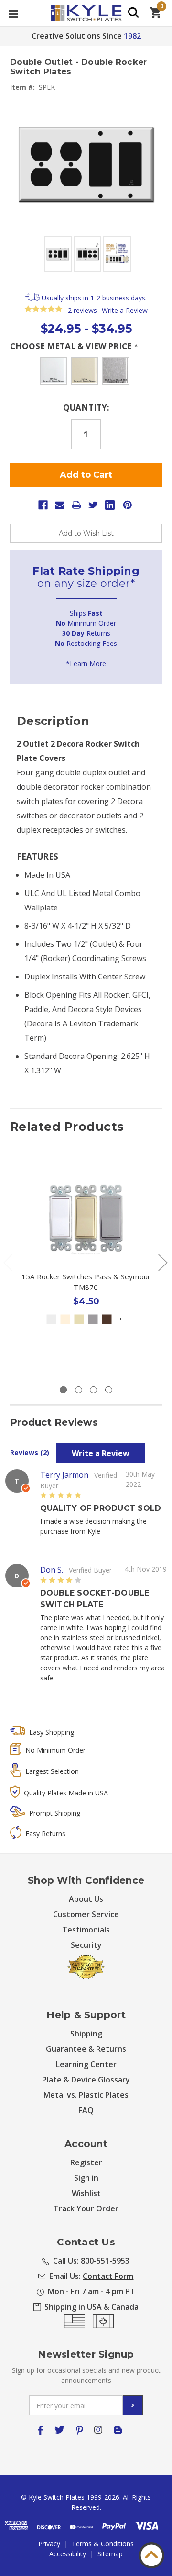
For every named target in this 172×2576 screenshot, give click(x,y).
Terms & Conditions (103, 2544)
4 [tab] (109, 1390)
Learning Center (86, 2064)
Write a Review (125, 310)
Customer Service (86, 1914)
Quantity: (86, 408)
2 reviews (82, 310)
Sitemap (110, 2554)
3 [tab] (93, 1390)
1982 (132, 36)
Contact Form (108, 2276)
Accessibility (68, 2554)
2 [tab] (79, 1390)
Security (86, 1945)
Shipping (86, 2034)
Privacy (49, 2544)
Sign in (86, 2178)
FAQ (86, 2110)
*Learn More (86, 663)
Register (86, 2162)
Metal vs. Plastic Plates (86, 2095)
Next (162, 1262)
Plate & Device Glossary (86, 2080)
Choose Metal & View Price (74, 346)
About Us (86, 1899)
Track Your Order (86, 2208)
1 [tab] (63, 1390)
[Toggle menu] (13, 13)
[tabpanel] (86, 1266)
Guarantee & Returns (86, 2049)
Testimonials (86, 1930)
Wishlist (86, 2193)
